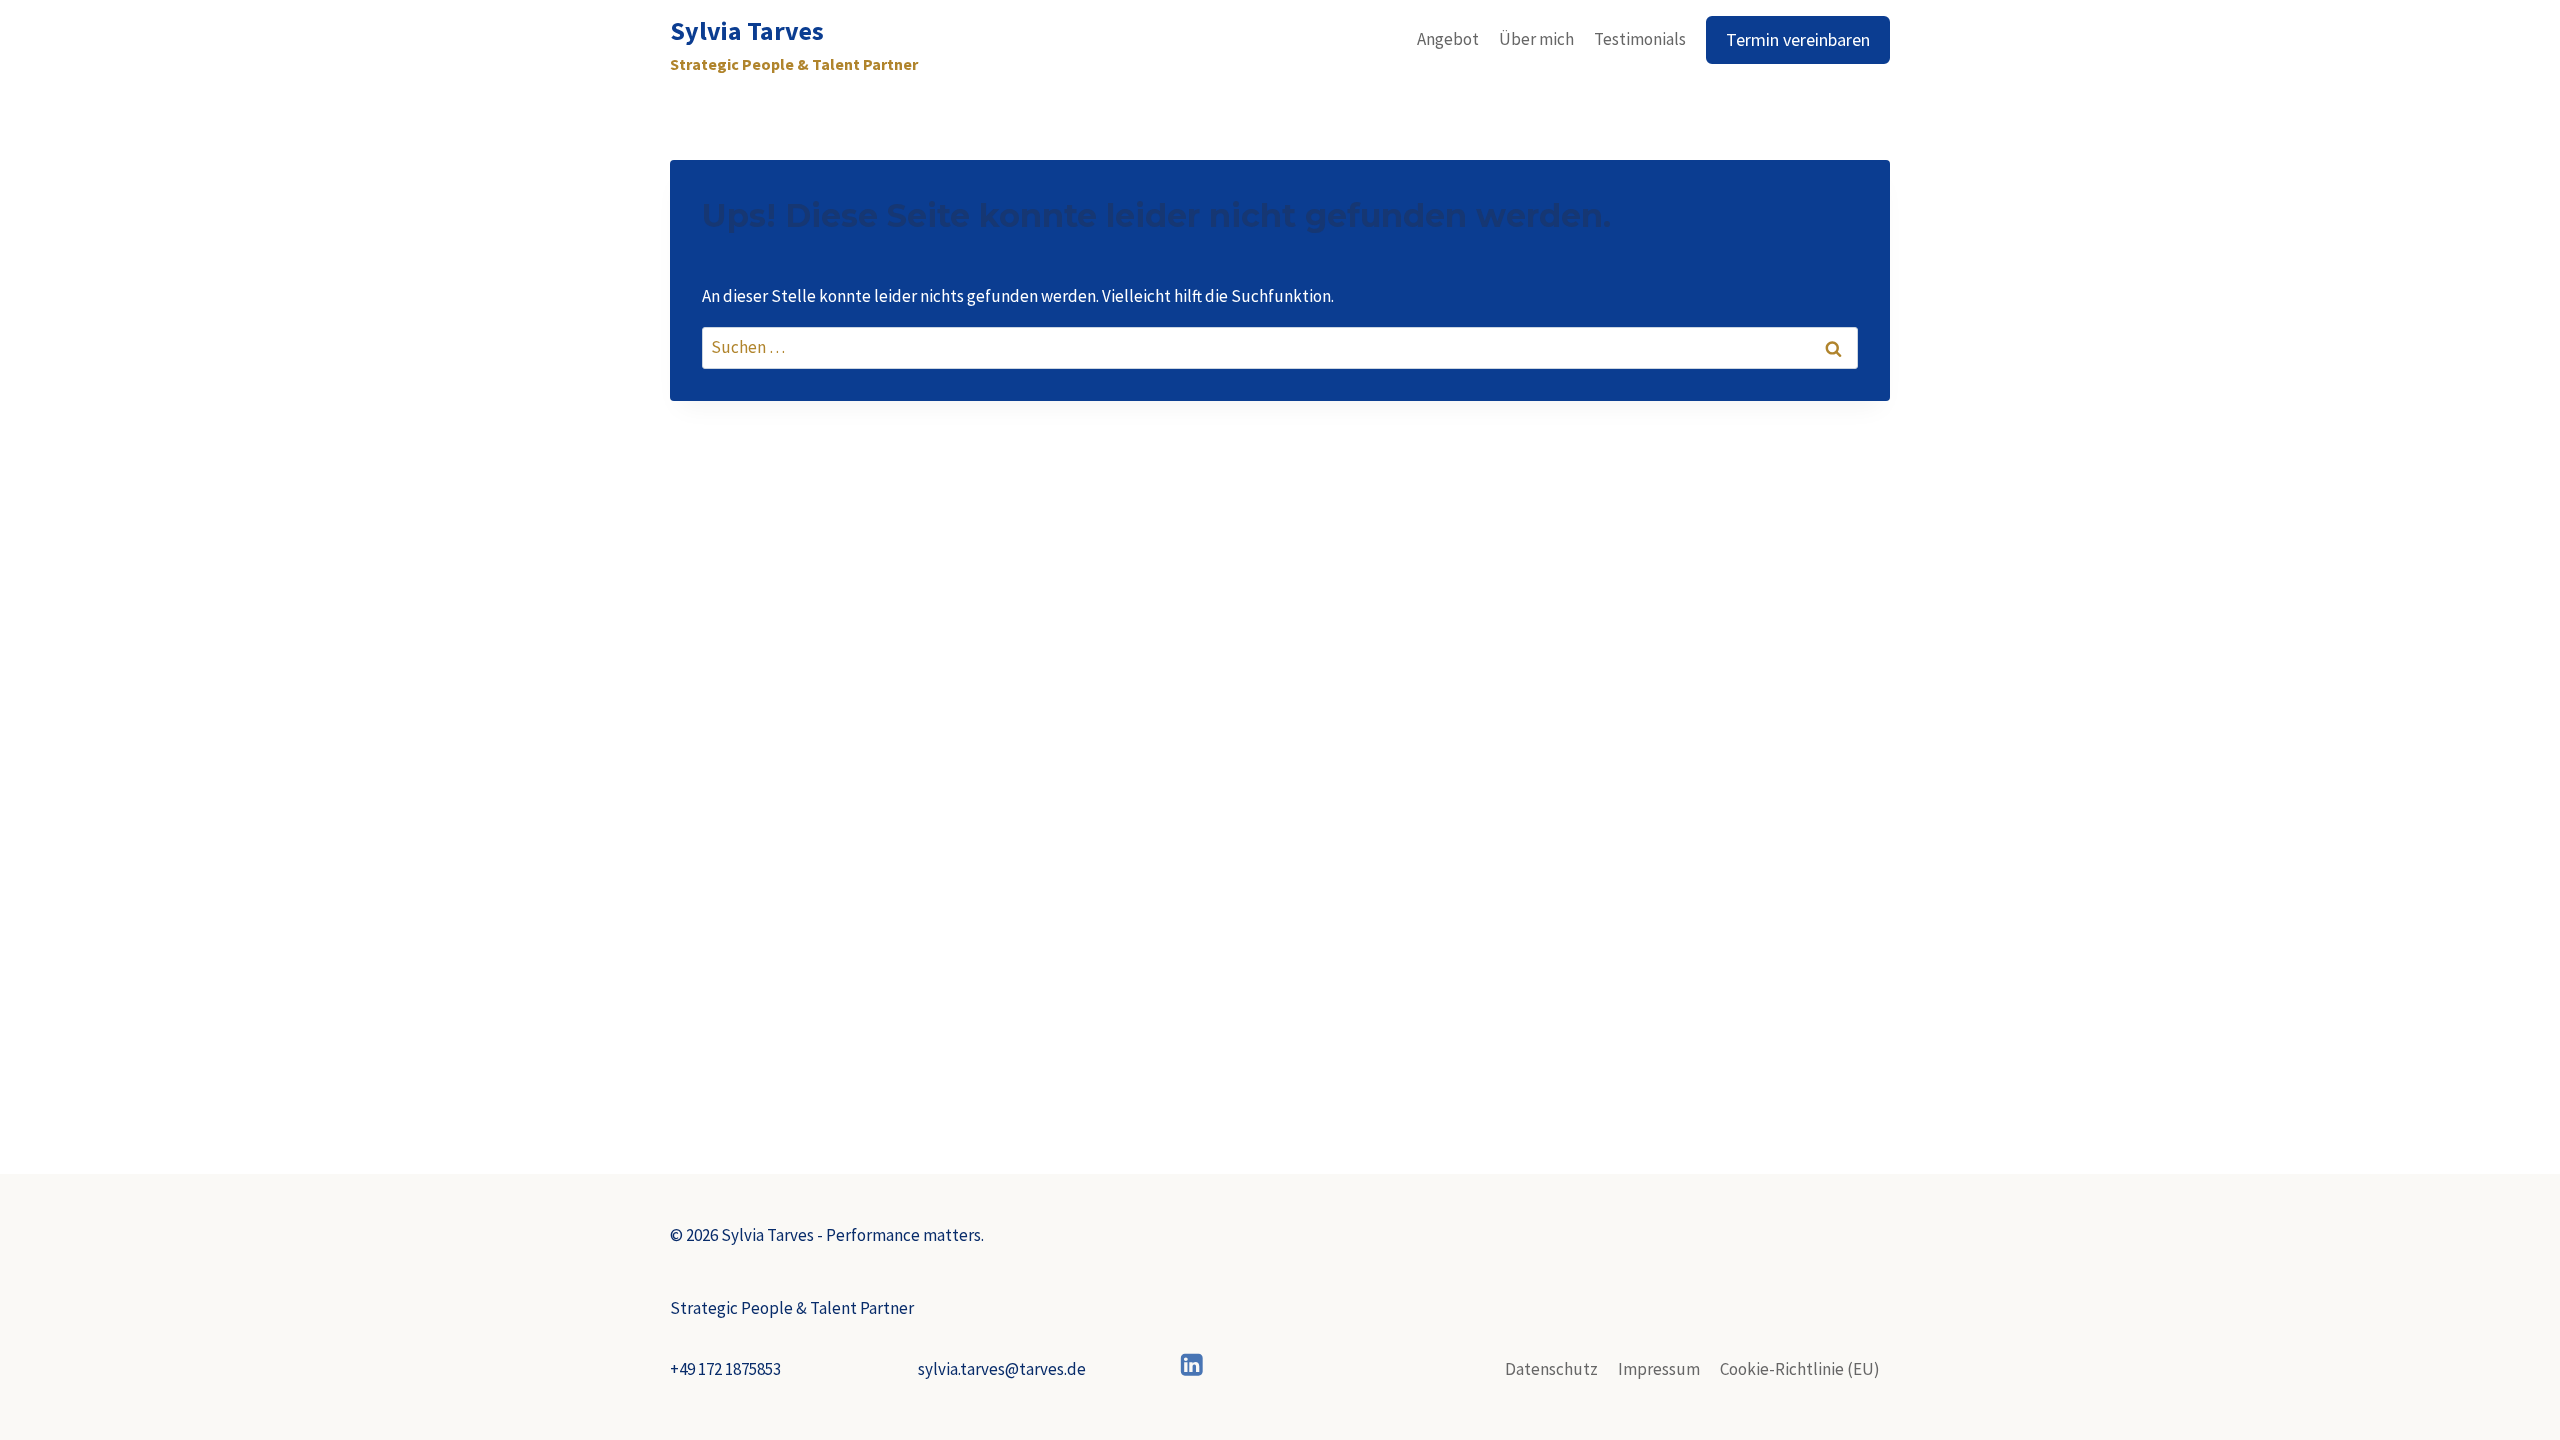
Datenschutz (1551, 1369)
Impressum (1659, 1369)
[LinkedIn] (1192, 1364)
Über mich (1536, 39)
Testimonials (1640, 39)
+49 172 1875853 (725, 1369)
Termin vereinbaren (1798, 39)
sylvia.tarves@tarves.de (1002, 1369)
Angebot (1448, 39)
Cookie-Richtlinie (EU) (1800, 1369)
